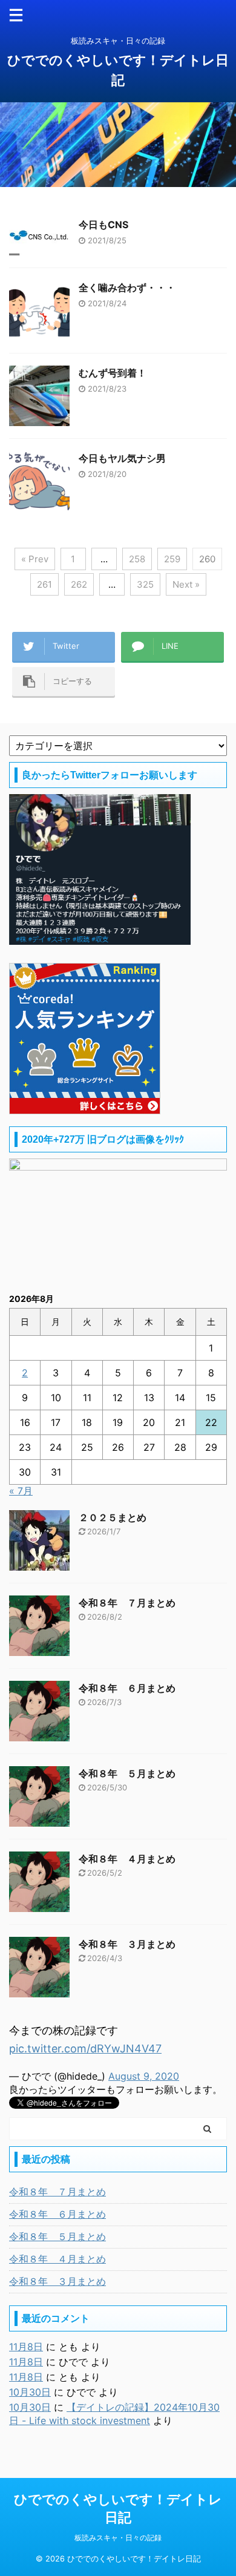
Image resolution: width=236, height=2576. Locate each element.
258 (137, 559)
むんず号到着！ (113, 373)
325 (145, 584)
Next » (186, 584)
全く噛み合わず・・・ (127, 287)
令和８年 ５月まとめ (127, 1773)
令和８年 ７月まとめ (127, 1603)
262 (79, 584)
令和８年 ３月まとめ (127, 1944)
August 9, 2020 (144, 2076)
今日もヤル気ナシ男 (122, 458)
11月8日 (26, 2347)
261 (44, 584)
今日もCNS (103, 225)
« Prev (35, 559)
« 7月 (21, 1491)
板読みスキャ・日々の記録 (118, 2538)
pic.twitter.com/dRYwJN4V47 (85, 2049)
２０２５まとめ (113, 1517)
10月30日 (30, 2392)
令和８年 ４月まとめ (127, 1859)
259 (172, 559)
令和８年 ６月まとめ (127, 1688)
